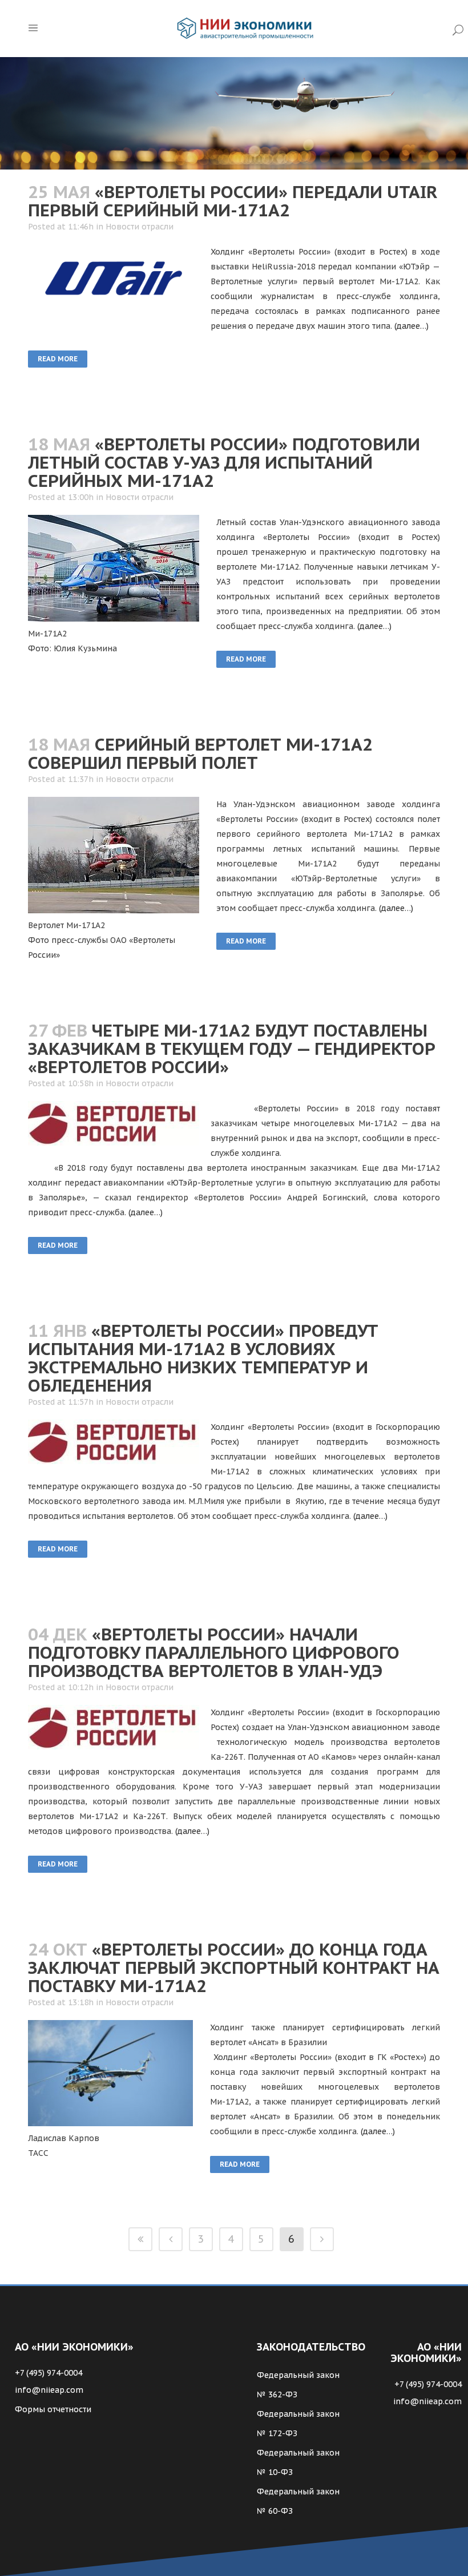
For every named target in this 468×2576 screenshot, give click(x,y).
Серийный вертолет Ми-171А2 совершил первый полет (200, 753)
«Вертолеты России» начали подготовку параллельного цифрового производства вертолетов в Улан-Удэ (214, 1652)
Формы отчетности (53, 2409)
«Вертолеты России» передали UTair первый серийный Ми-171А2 (233, 201)
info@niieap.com (49, 2390)
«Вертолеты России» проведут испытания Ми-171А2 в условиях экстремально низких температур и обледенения (203, 1358)
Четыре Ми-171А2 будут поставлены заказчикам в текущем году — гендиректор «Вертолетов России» (232, 1048)
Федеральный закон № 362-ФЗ (298, 2385)
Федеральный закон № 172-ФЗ (298, 2424)
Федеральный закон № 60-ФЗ (298, 2501)
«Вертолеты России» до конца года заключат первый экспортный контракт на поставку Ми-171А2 (234, 1967)
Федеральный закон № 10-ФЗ (298, 2462)
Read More (58, 359)
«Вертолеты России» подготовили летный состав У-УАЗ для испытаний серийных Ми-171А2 (224, 462)
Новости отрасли (140, 227)
